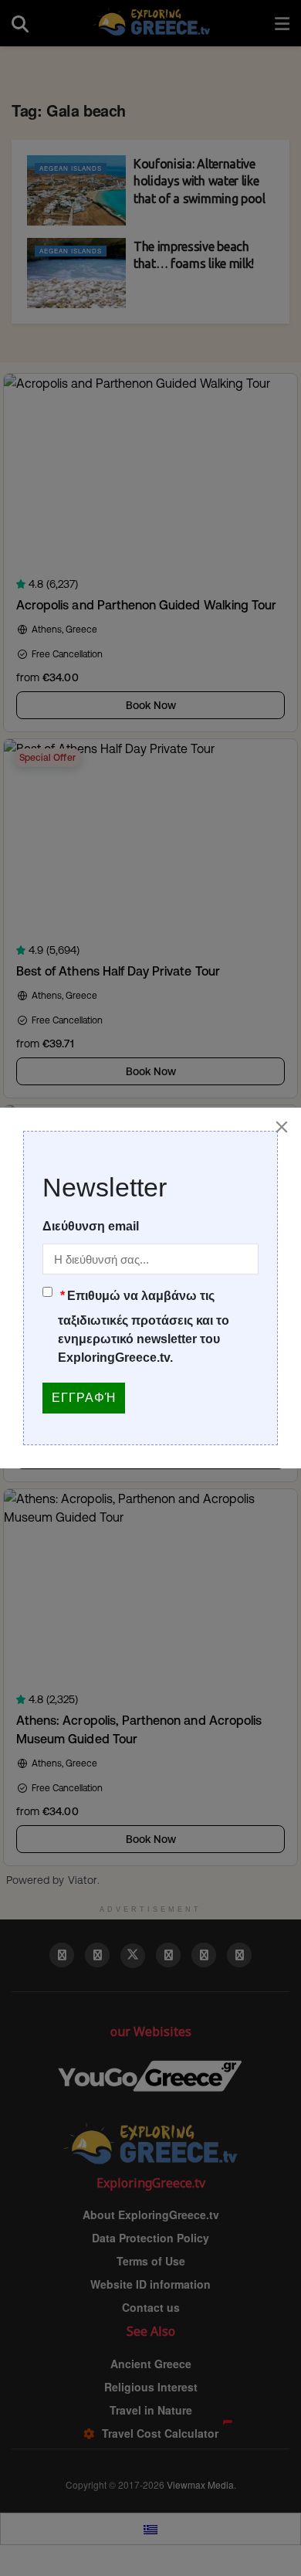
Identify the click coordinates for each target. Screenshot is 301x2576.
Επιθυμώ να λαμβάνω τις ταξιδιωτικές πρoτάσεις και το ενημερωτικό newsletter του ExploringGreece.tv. (144, 1327)
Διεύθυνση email (91, 1226)
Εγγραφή (84, 1398)
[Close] (282, 1127)
